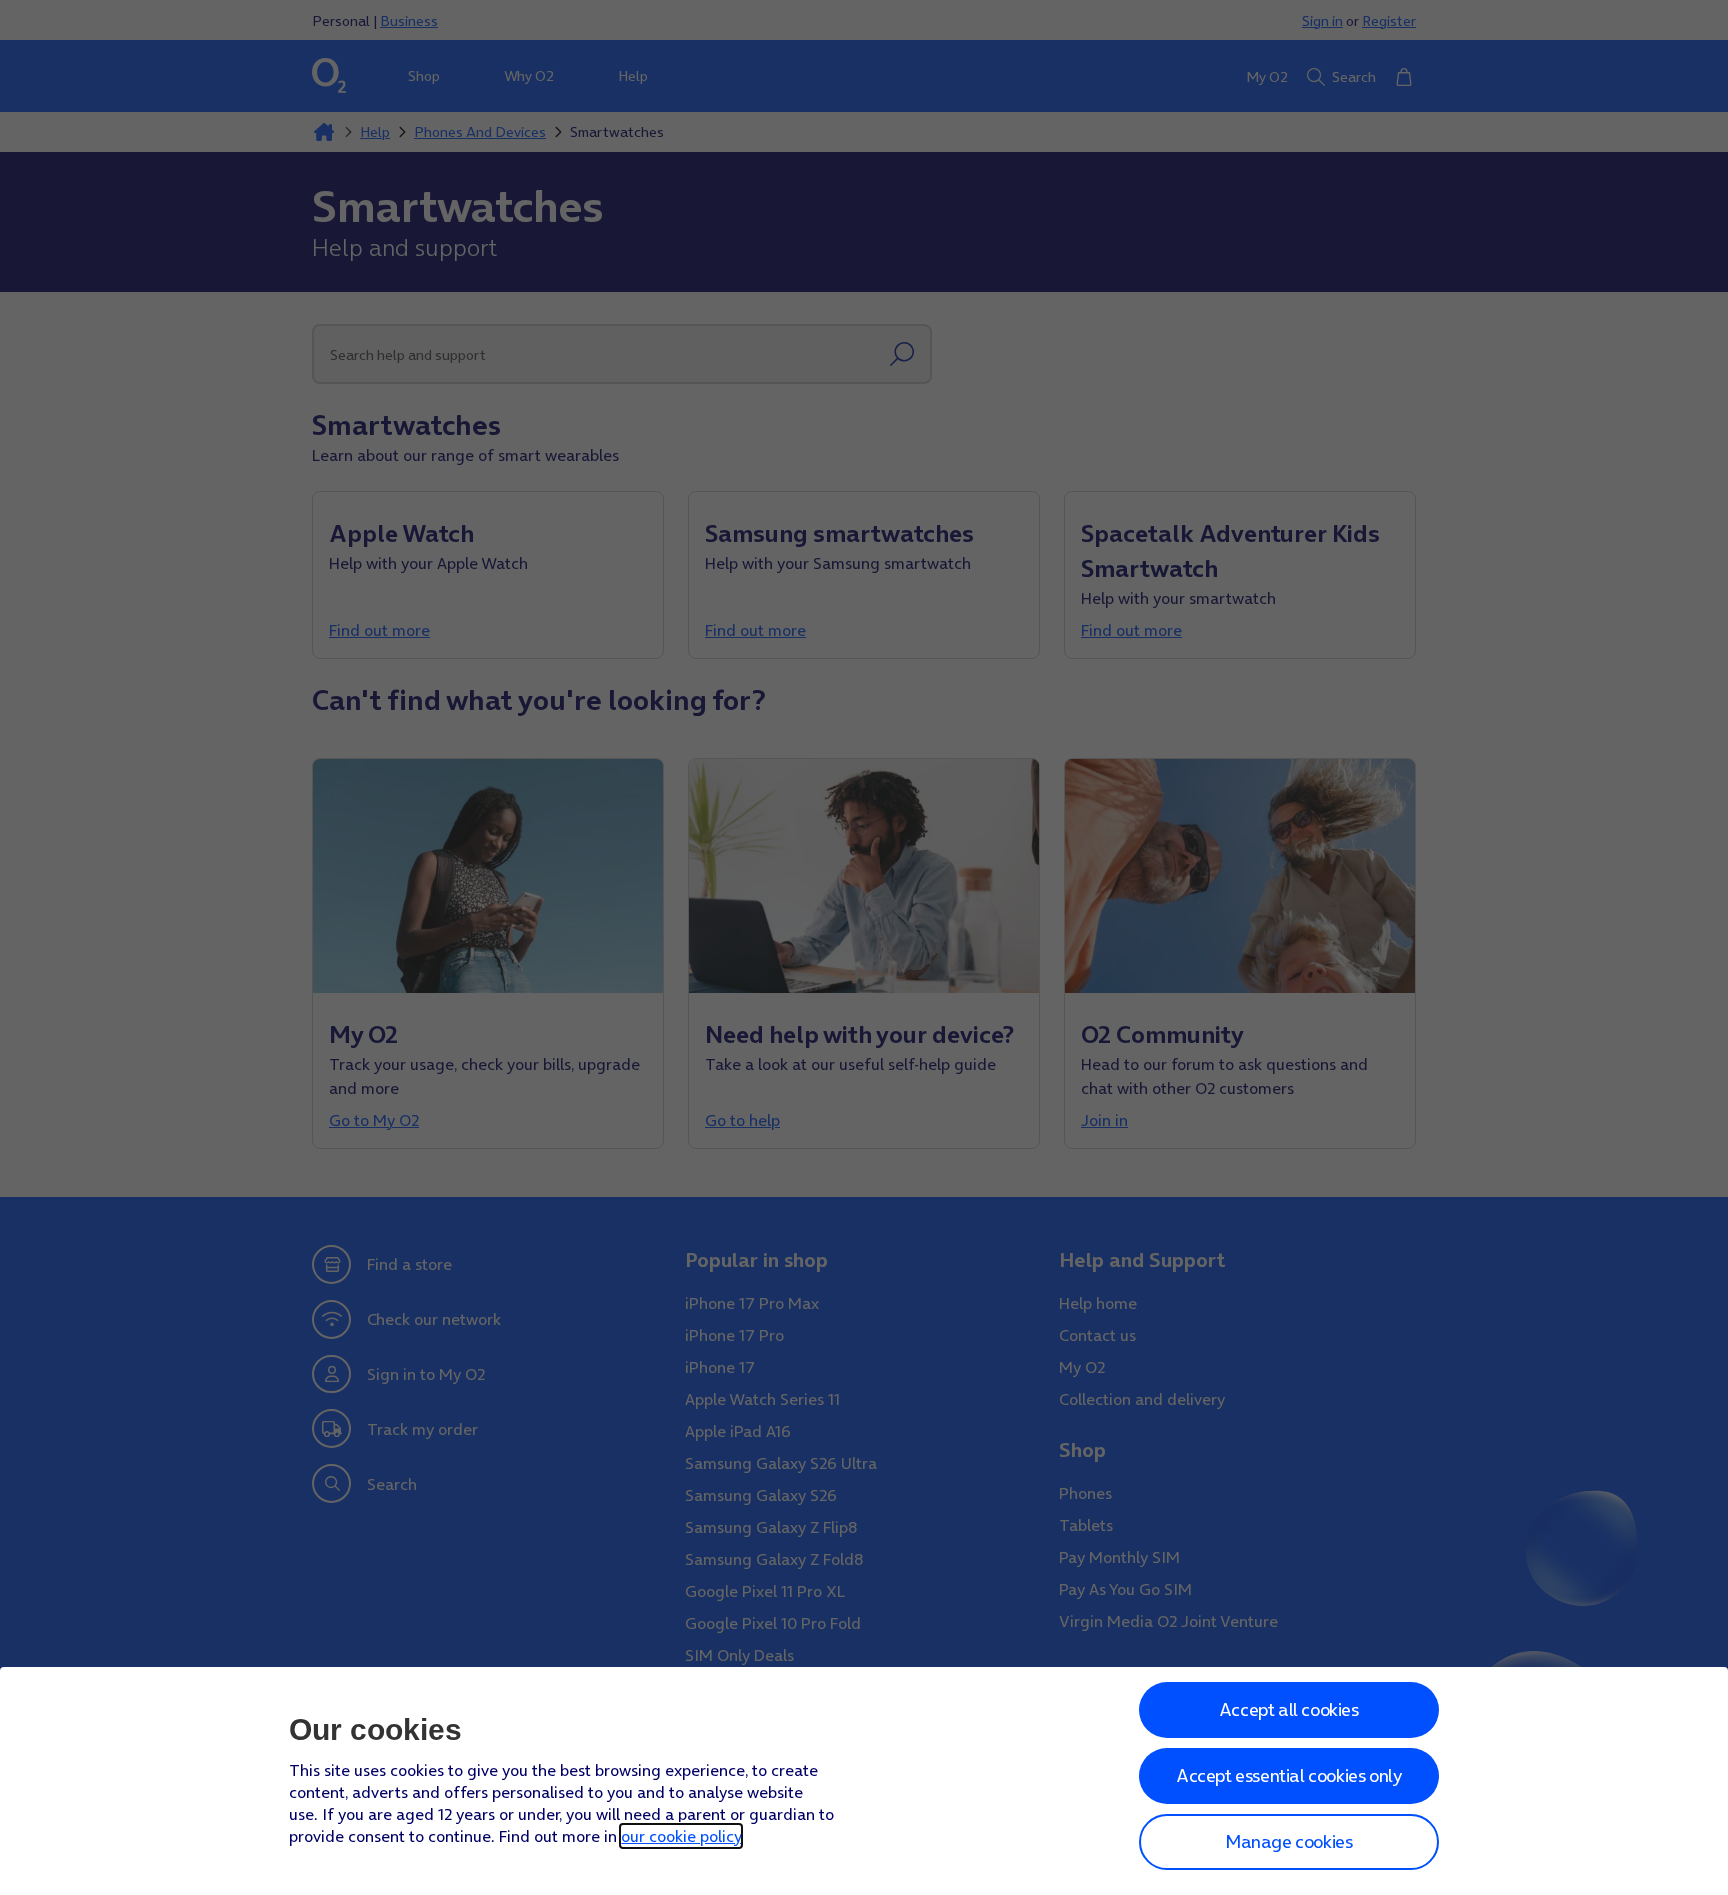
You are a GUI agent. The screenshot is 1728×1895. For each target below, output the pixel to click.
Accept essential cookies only (1288, 1775)
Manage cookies (1288, 1841)
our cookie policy (681, 1836)
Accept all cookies (1289, 1709)
